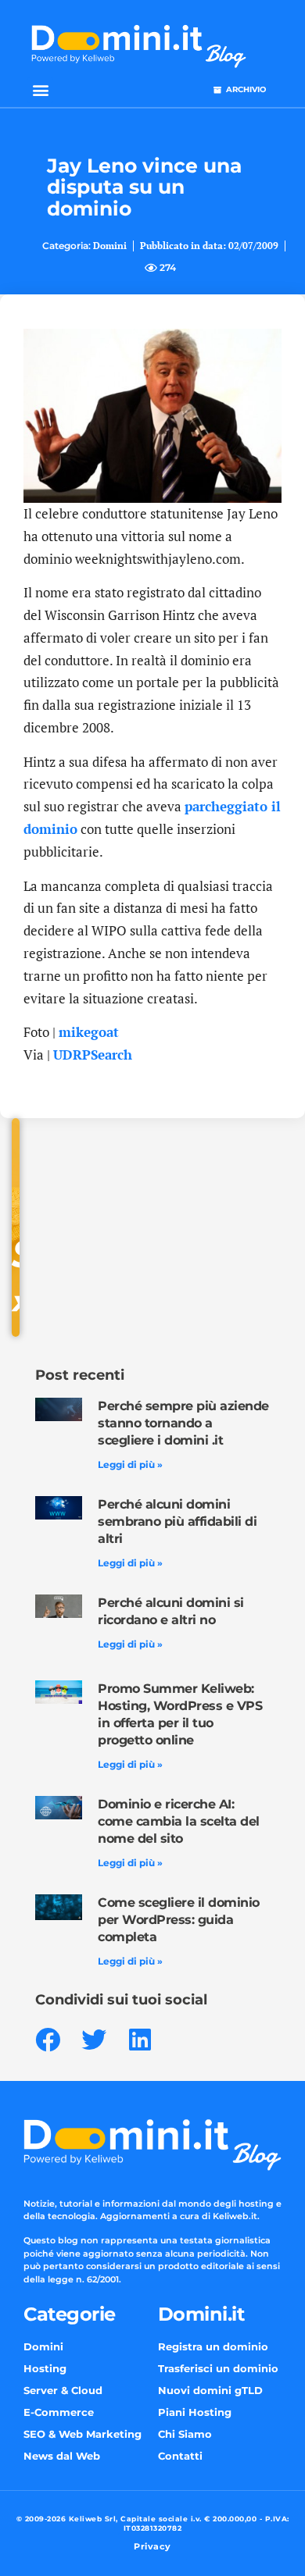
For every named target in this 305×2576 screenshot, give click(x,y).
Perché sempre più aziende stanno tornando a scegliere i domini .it (183, 1423)
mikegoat (89, 1032)
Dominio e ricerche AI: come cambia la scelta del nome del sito (179, 1821)
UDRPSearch (93, 1055)
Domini (110, 246)
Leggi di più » (130, 1464)
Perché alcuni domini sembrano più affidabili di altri (177, 1521)
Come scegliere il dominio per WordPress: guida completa (179, 1920)
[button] (40, 90)
